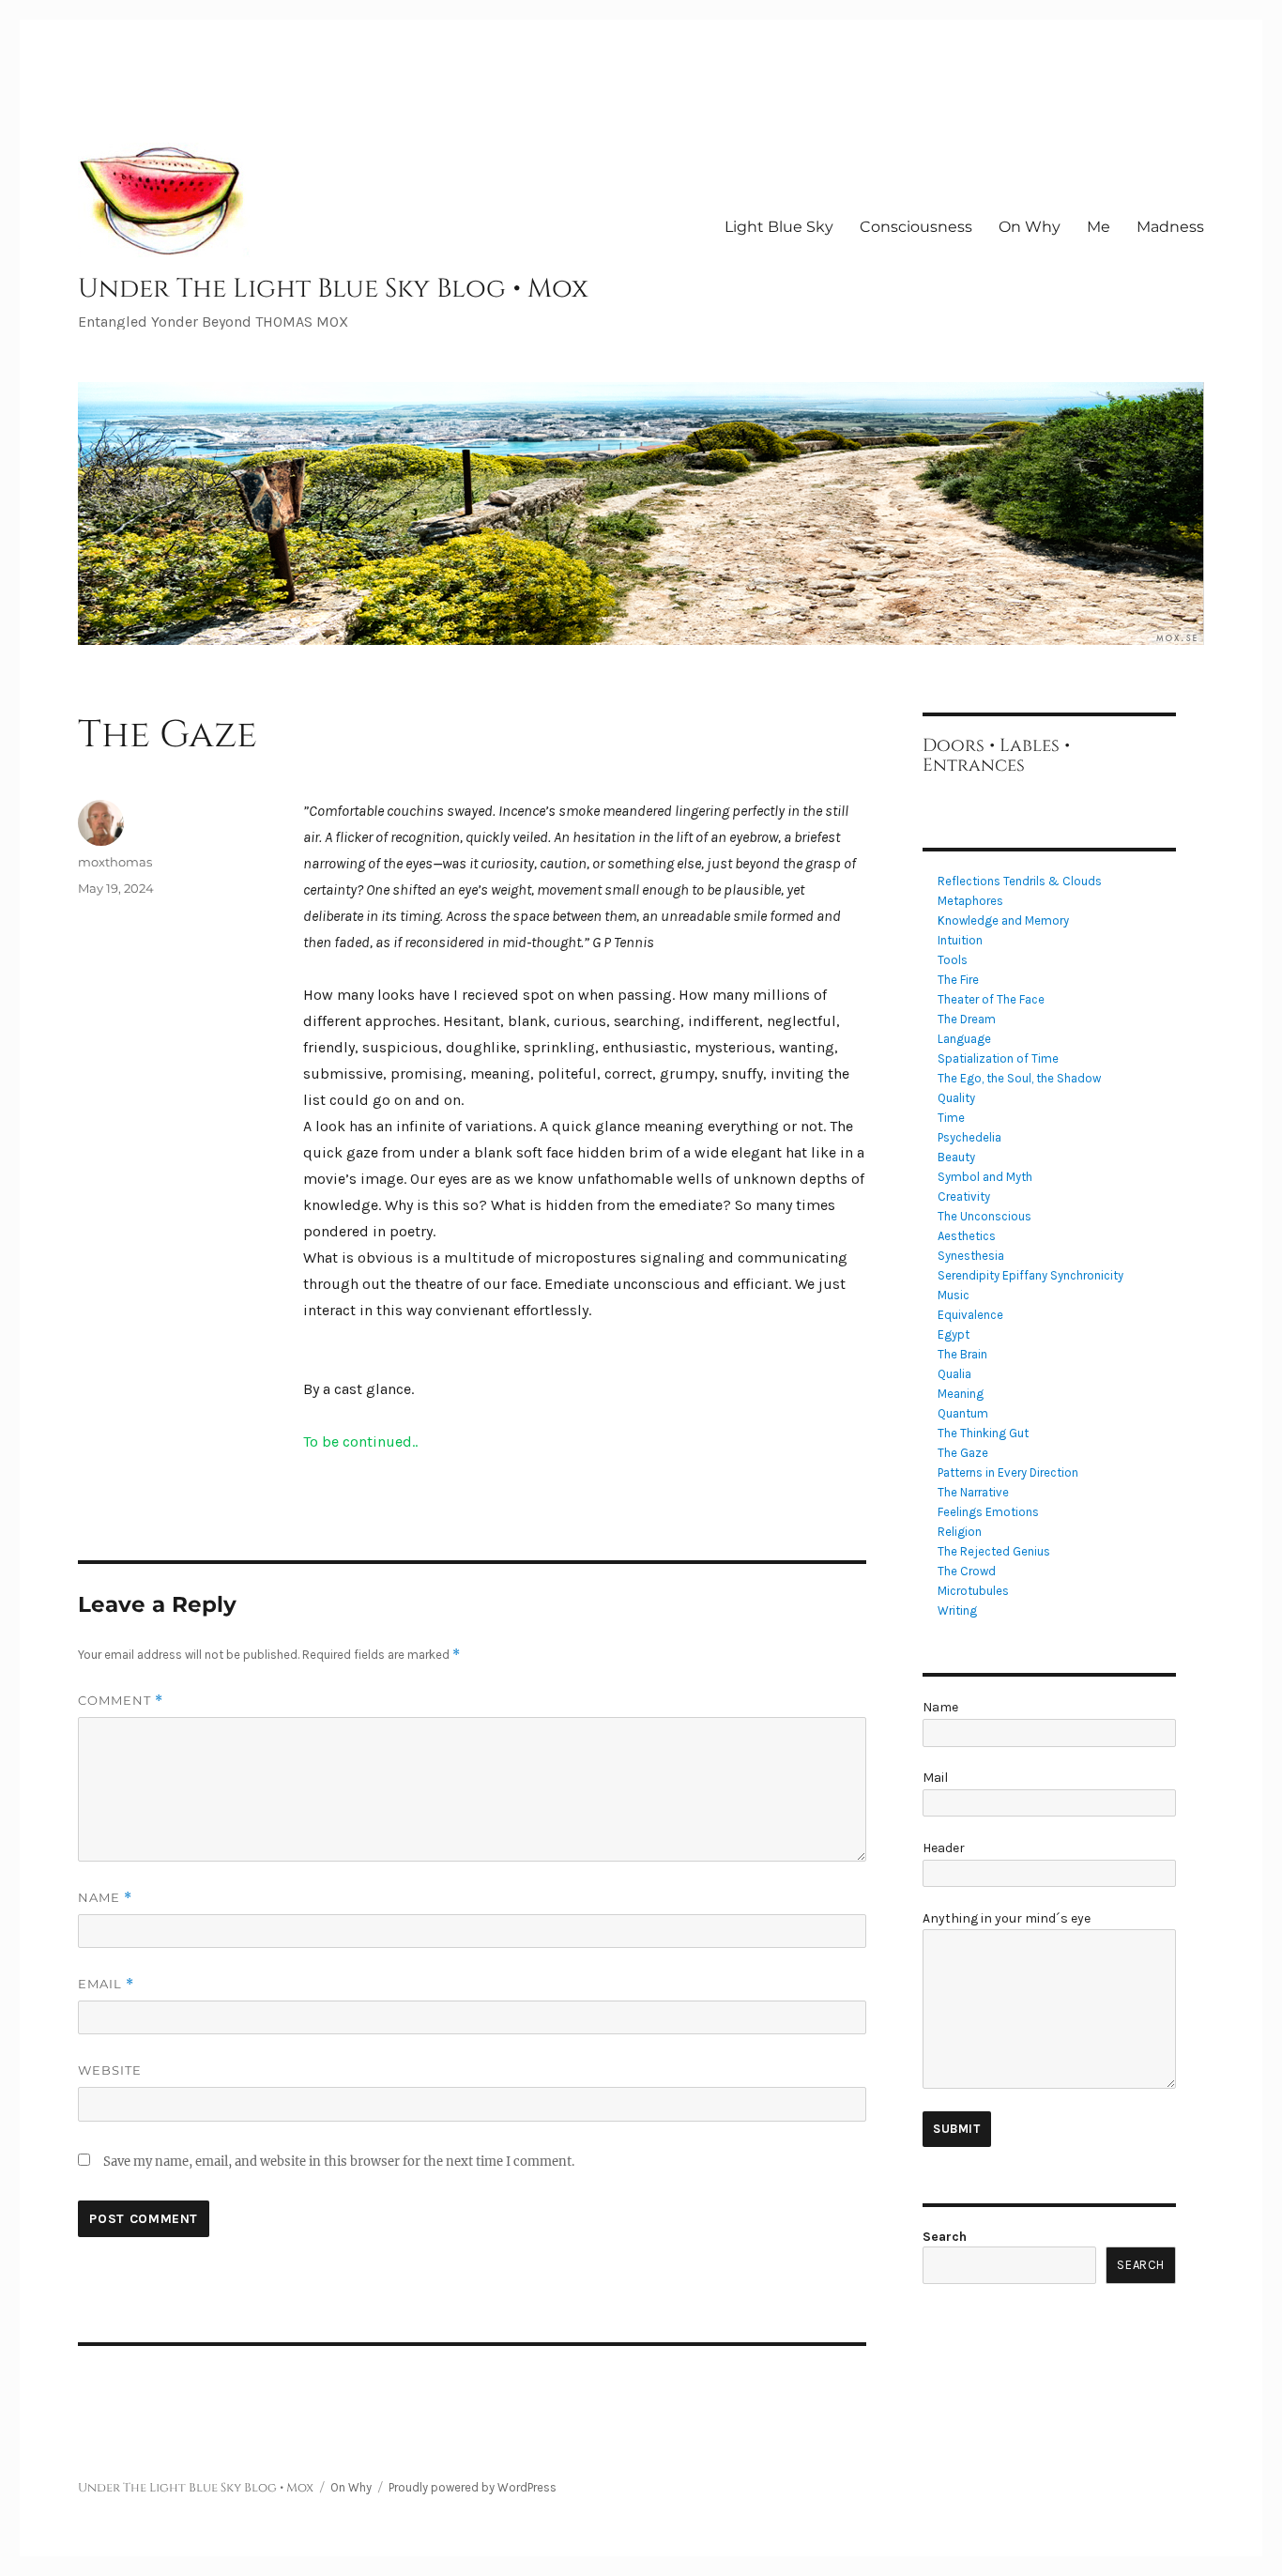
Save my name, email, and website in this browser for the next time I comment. (339, 2162)
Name (105, 1898)
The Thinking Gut (983, 1433)
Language (964, 1039)
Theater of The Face (991, 999)
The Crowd (967, 1571)
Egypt (954, 1334)
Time (951, 1118)
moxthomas (115, 862)
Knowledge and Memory (1003, 920)
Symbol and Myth (985, 1177)
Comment (121, 1701)
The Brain (962, 1354)
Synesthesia (971, 1256)
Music (954, 1295)
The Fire (958, 980)
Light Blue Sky (779, 227)
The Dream (967, 1019)
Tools (953, 960)
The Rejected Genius (994, 1551)
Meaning (961, 1394)
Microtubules (973, 1591)
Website (110, 2070)
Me (1099, 227)
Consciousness (916, 227)
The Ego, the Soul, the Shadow (1019, 1078)
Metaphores (970, 901)
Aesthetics (967, 1236)
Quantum (963, 1413)
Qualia (954, 1374)
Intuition (960, 940)
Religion (960, 1532)
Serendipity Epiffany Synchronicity (1030, 1275)
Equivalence (970, 1315)
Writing (957, 1610)
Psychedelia (969, 1137)
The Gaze (963, 1453)
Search (945, 2237)
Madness (1170, 227)
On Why (1030, 227)
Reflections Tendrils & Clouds (1020, 881)
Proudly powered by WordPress (473, 2487)
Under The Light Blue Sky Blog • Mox (333, 289)
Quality (956, 1098)
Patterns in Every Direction (1008, 1472)
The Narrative (973, 1492)
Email (106, 1984)
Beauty (956, 1157)
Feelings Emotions (988, 1512)
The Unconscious (984, 1216)
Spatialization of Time (998, 1058)
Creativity (964, 1196)
